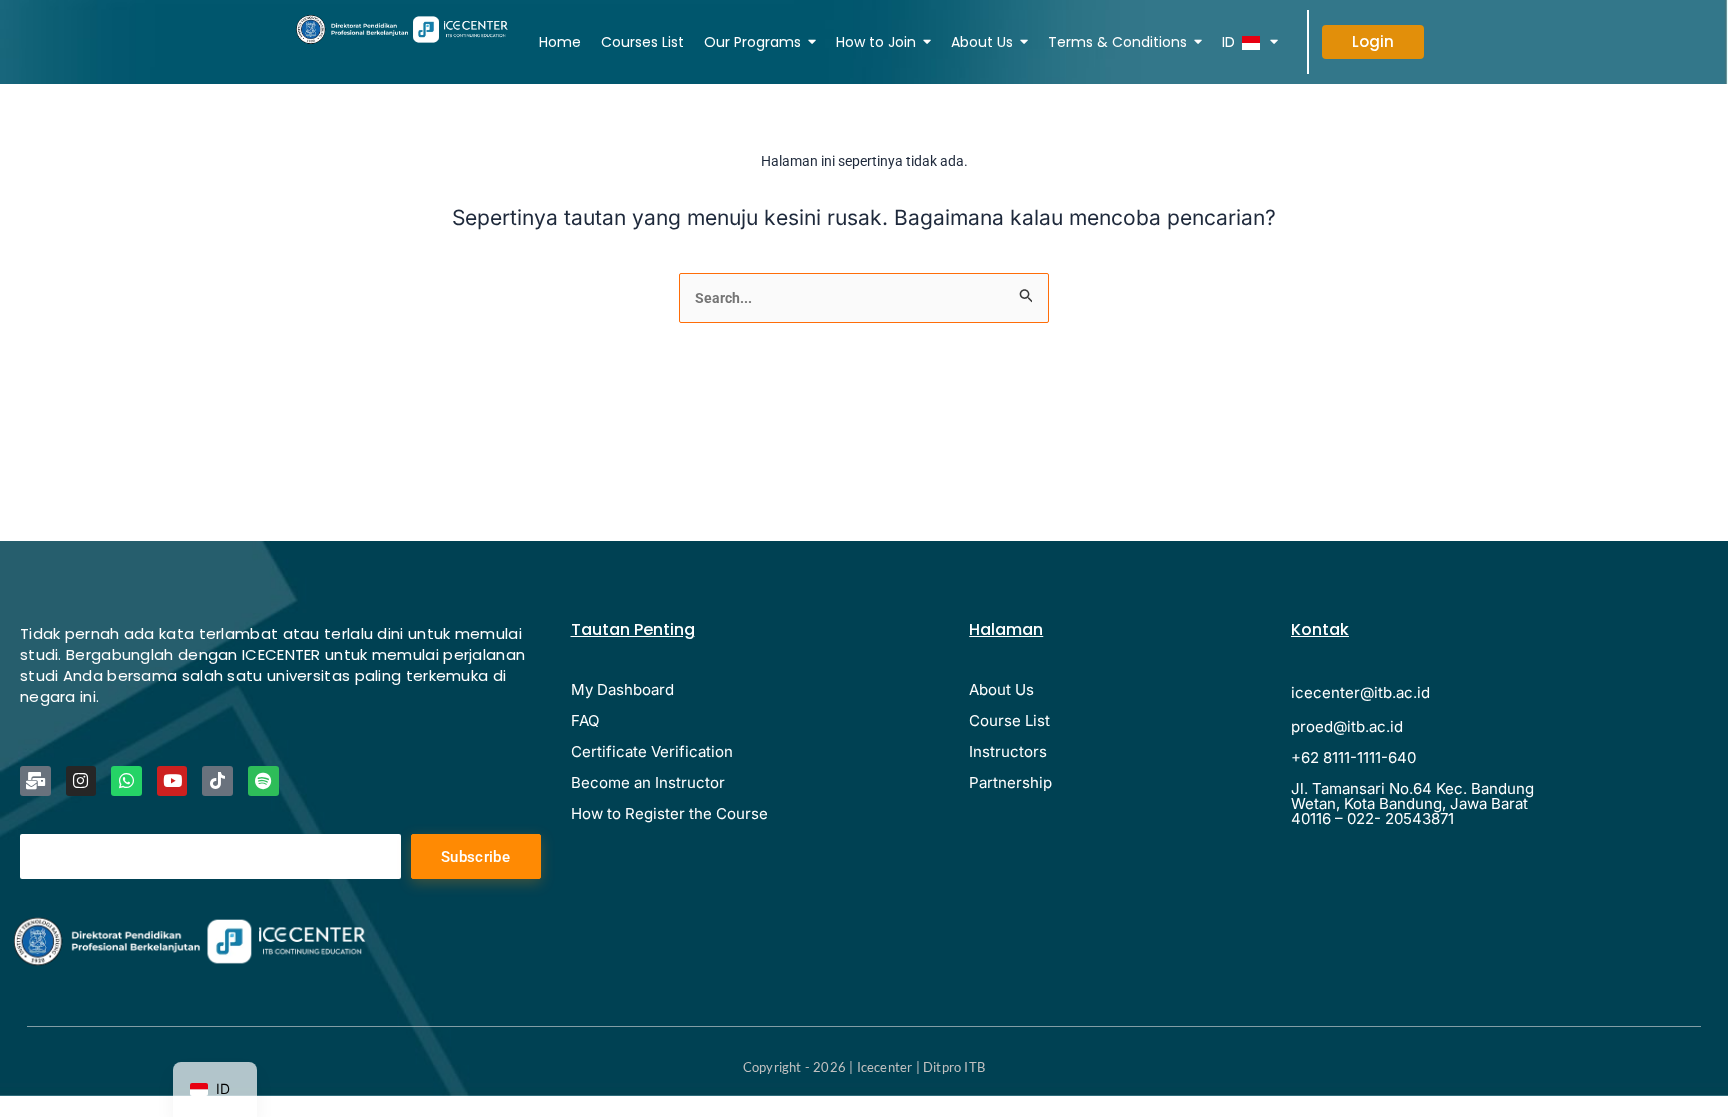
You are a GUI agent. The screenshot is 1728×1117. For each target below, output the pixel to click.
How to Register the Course (669, 813)
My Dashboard (622, 689)
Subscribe (475, 857)
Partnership (1010, 782)
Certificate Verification (652, 751)
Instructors (1008, 751)
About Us (1001, 689)
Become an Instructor (648, 782)
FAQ (585, 720)
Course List (1009, 720)
